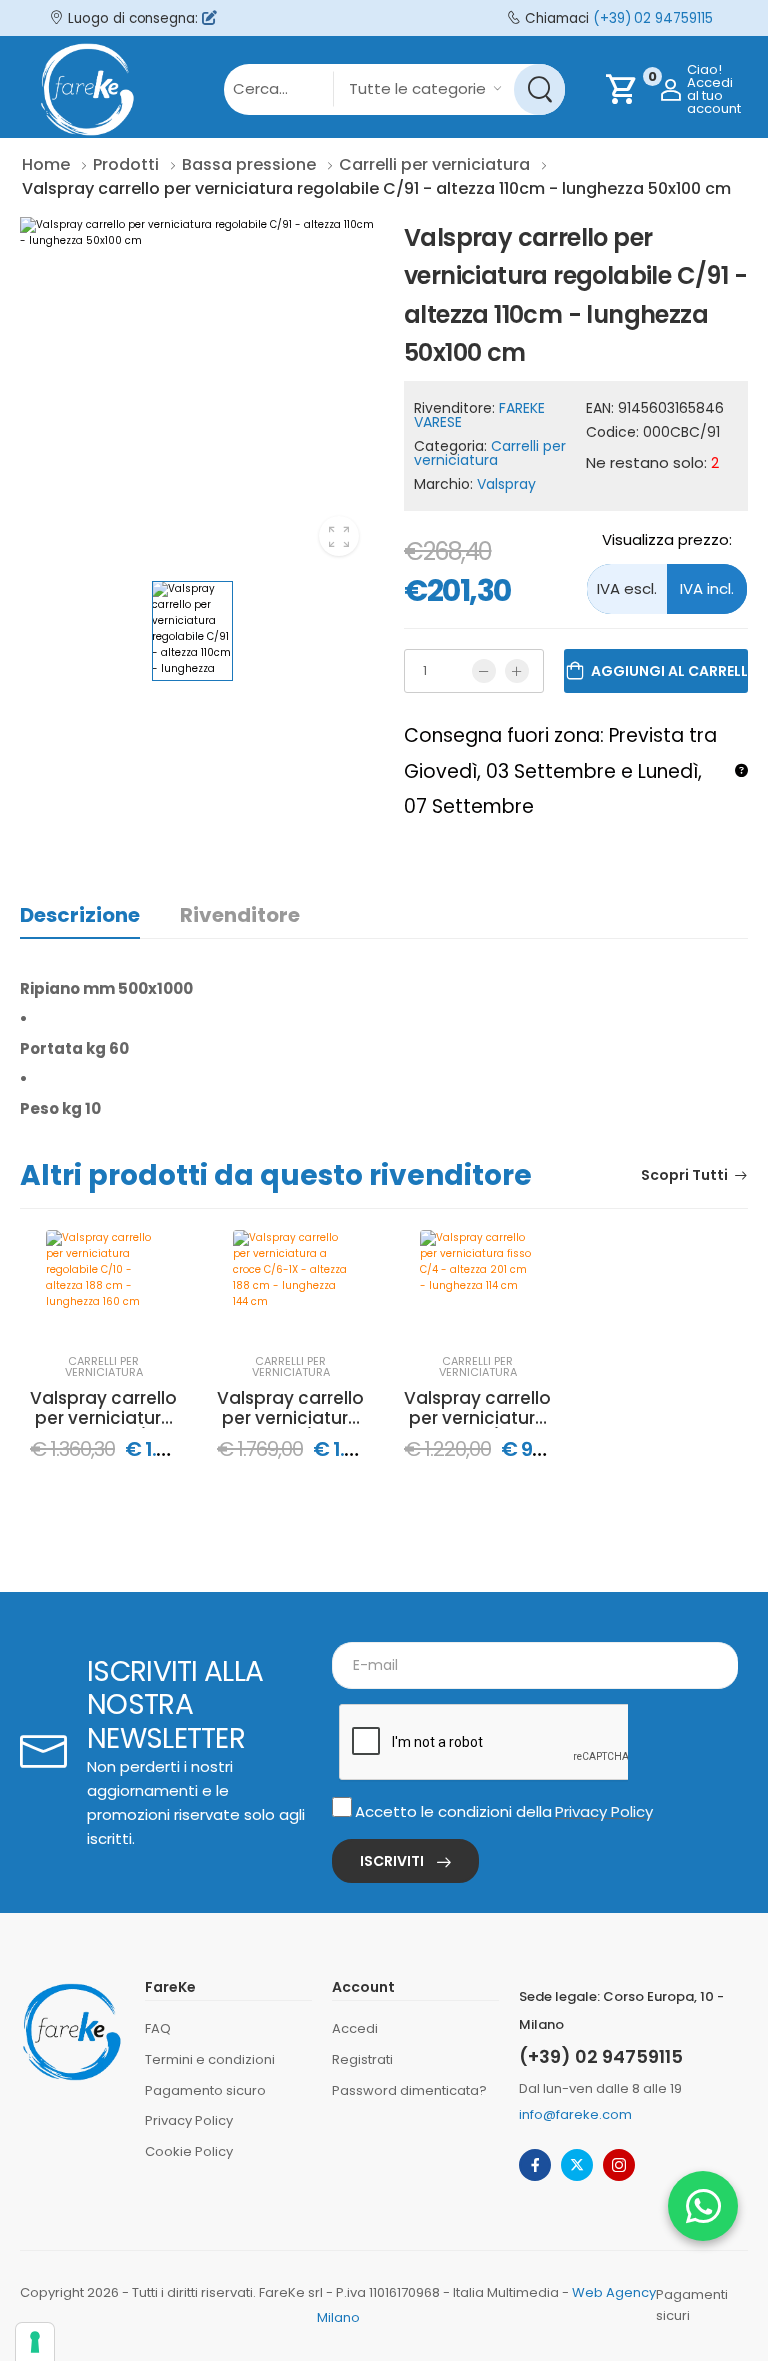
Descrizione (80, 915)
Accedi (355, 2028)
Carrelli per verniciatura (490, 453)
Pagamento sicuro (205, 2090)
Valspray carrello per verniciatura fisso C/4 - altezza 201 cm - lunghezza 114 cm (477, 1408)
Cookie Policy (189, 2151)
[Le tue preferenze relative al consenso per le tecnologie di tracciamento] (35, 2342)
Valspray (506, 484)
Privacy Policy (604, 1811)
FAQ (158, 2028)
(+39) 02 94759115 (653, 18)
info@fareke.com (575, 2114)
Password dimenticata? (409, 2090)
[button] (703, 2206)
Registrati (362, 2059)
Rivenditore (240, 915)
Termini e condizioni (210, 2059)
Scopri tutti (684, 1176)
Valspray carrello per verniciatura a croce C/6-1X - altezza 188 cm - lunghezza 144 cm (290, 1408)
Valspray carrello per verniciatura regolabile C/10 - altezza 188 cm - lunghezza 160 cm (103, 1408)
